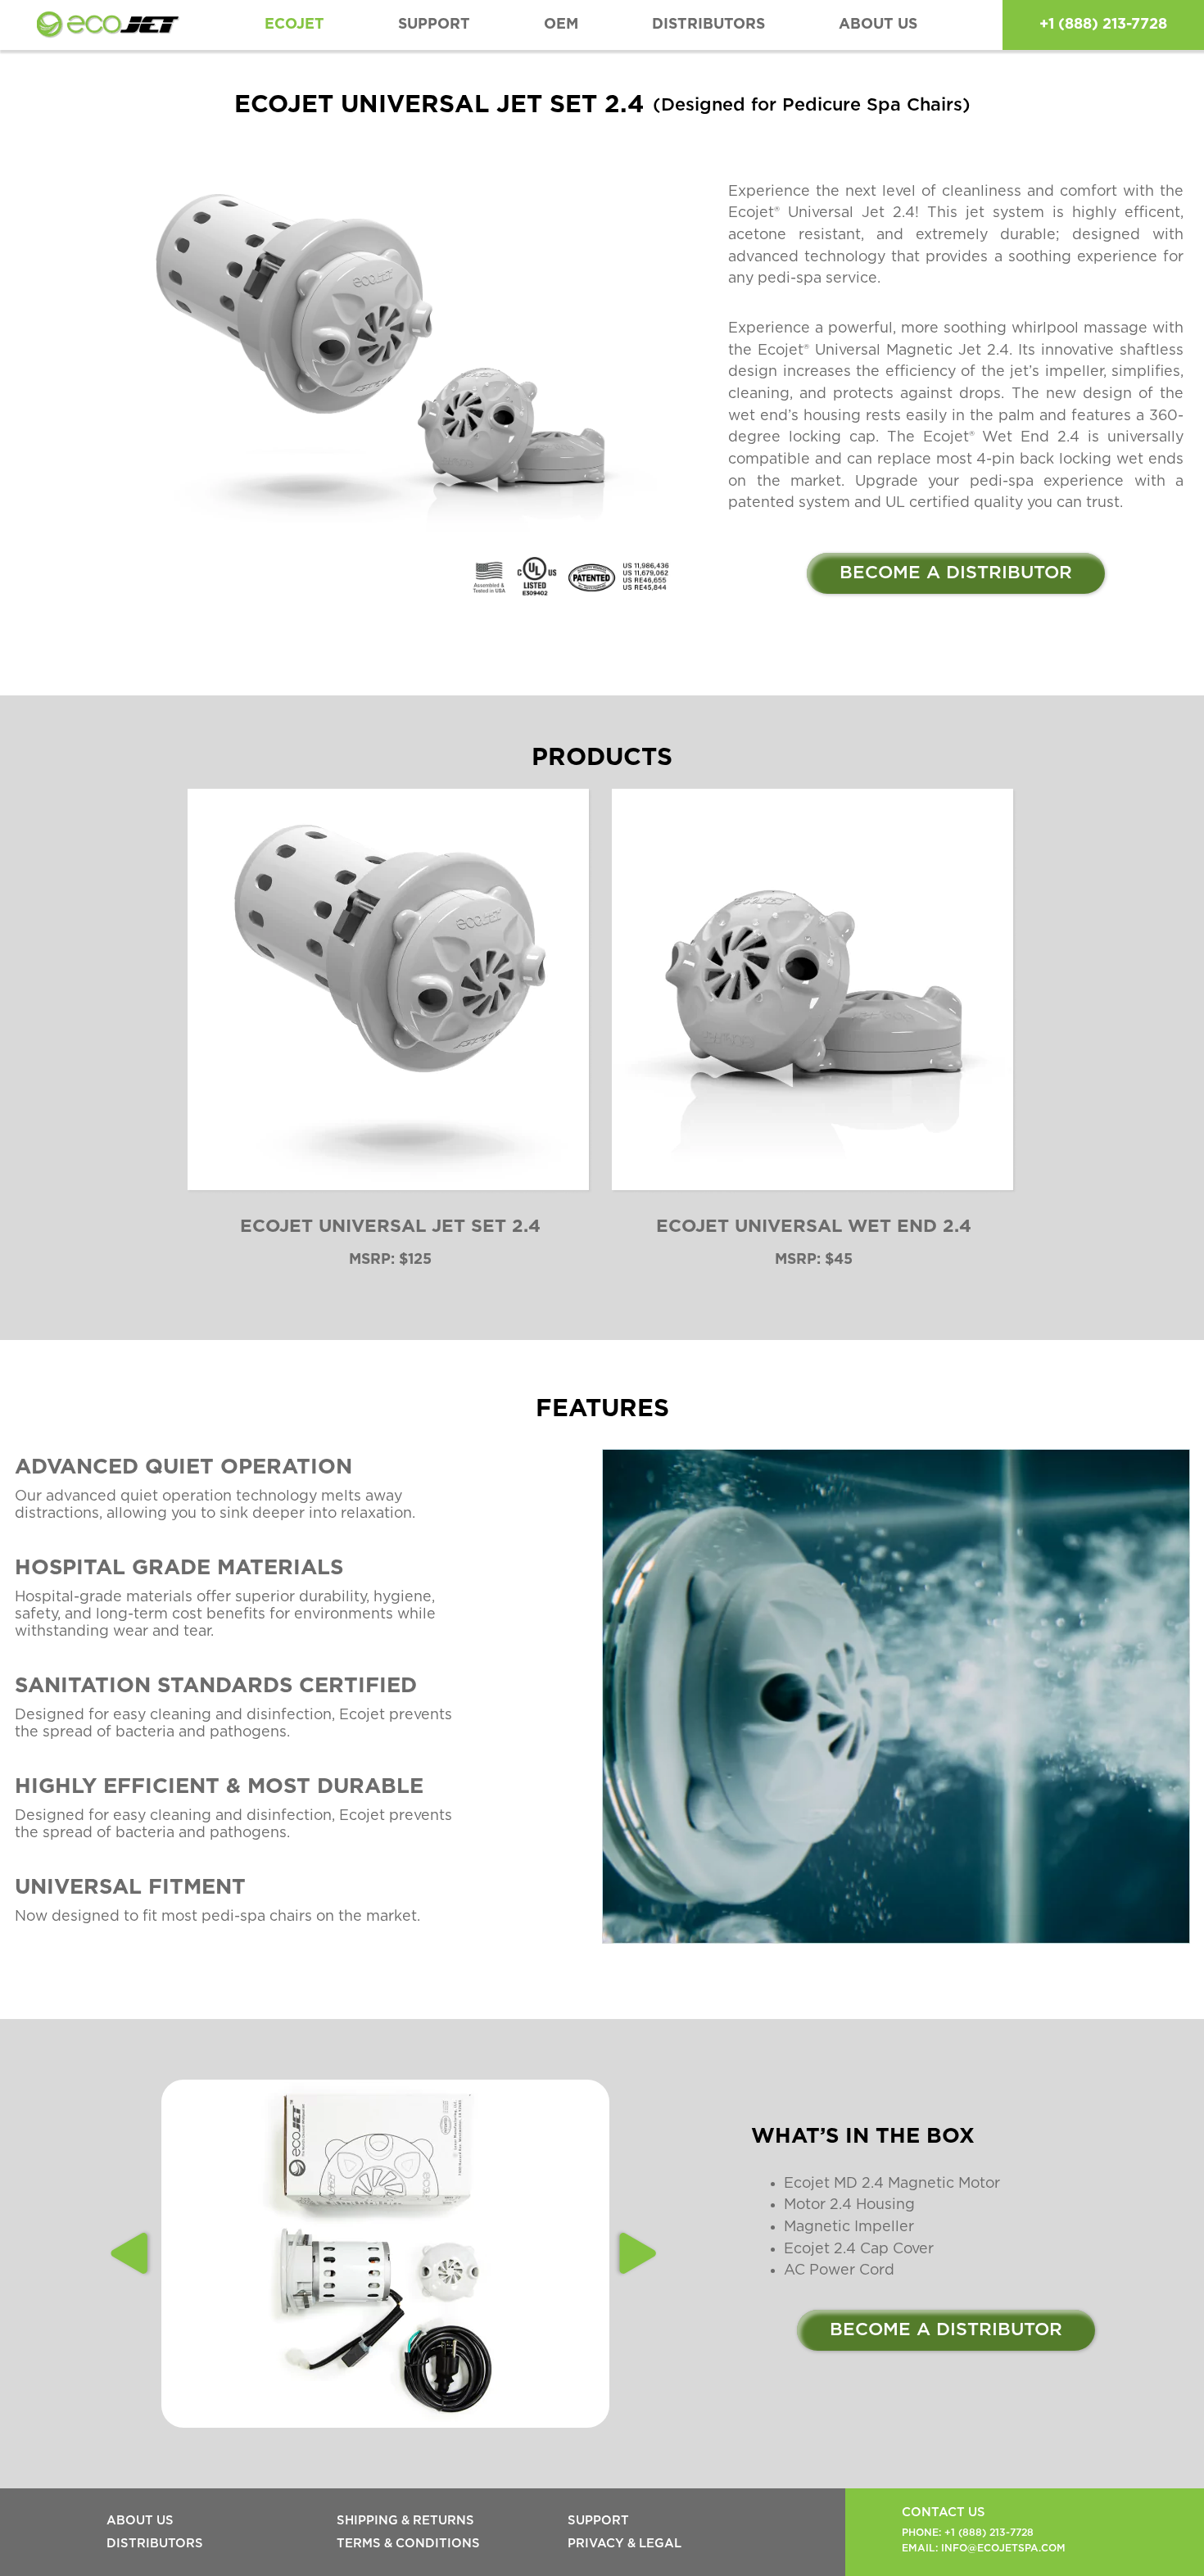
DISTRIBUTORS (708, 25)
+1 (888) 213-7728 (1103, 25)
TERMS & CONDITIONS (408, 2544)
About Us (878, 25)
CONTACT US (944, 2513)
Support (434, 25)
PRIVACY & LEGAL (625, 2544)
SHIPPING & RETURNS (405, 2521)
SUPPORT (598, 2521)
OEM (561, 25)
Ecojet (294, 25)
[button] (131, 2253)
